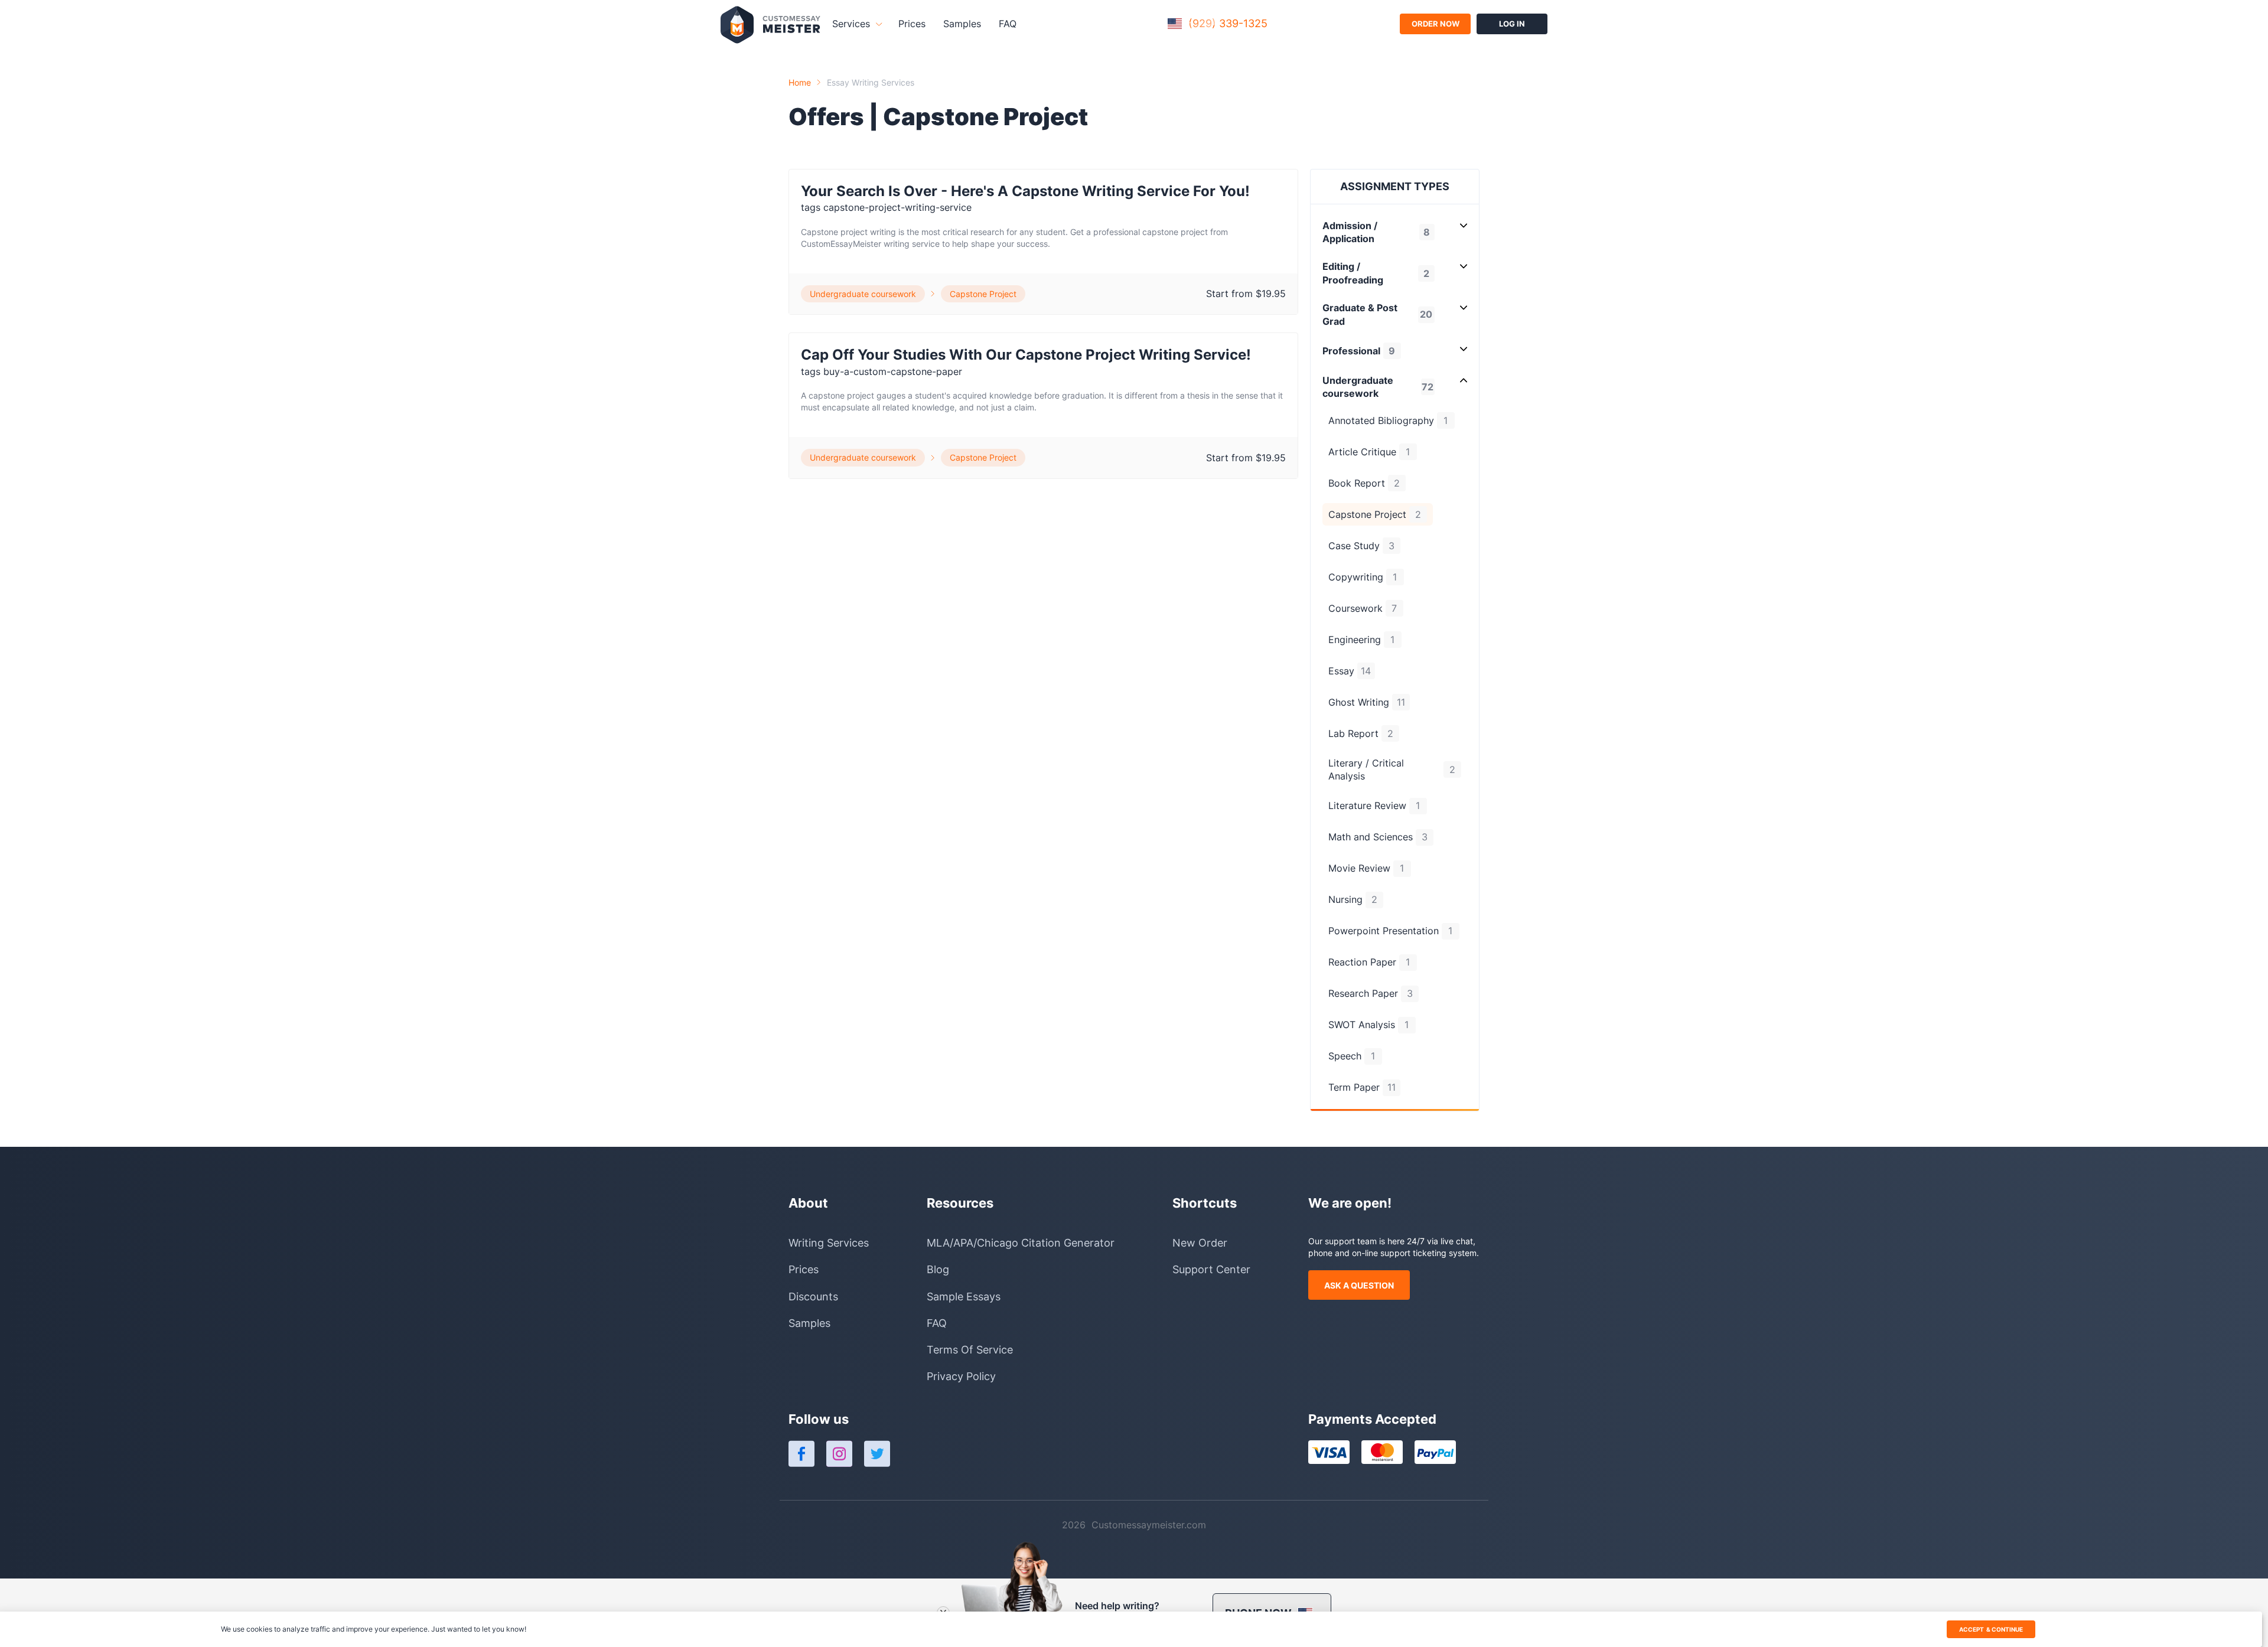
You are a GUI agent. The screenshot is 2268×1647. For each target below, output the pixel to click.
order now (1436, 24)
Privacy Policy (961, 1376)
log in (1512, 24)
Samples (962, 24)
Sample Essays (964, 1297)
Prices (912, 24)
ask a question (1359, 1285)
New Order (1200, 1243)
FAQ (1008, 24)
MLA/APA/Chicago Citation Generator (1021, 1243)
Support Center (1211, 1269)
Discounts (813, 1297)
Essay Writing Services (871, 82)
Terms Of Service (970, 1350)
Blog (938, 1269)
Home (800, 82)
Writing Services (829, 1243)
